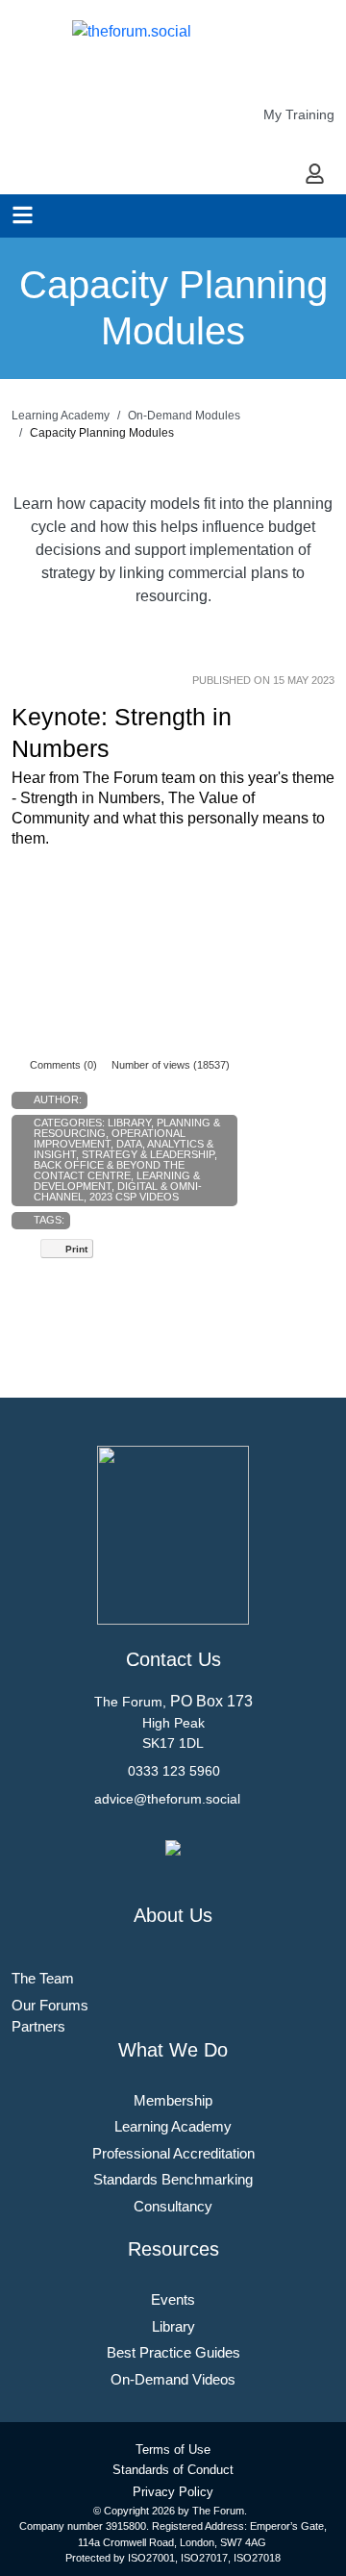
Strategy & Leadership (148, 1154)
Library (129, 1123)
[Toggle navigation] (23, 215)
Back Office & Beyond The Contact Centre (109, 1170)
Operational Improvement (110, 1138)
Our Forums (50, 2005)
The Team (43, 1978)
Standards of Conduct (173, 2470)
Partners (38, 2026)
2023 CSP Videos (134, 1197)
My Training (299, 114)
